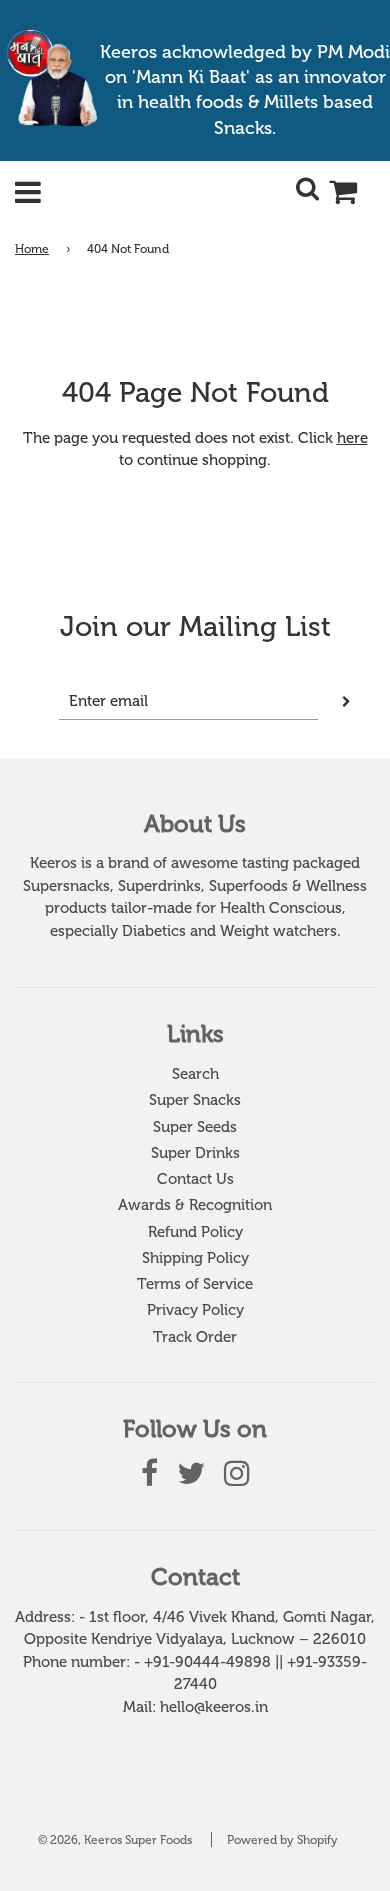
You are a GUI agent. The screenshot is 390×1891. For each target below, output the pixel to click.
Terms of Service (195, 1284)
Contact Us (195, 1179)
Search (195, 1074)
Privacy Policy (195, 1310)
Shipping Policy (195, 1258)
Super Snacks (195, 1100)
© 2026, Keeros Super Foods (115, 1840)
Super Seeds (195, 1127)
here (352, 438)
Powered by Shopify (282, 1840)
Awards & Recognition (195, 1205)
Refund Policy (195, 1232)
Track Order (195, 1337)
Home (32, 249)
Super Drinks (195, 1153)
